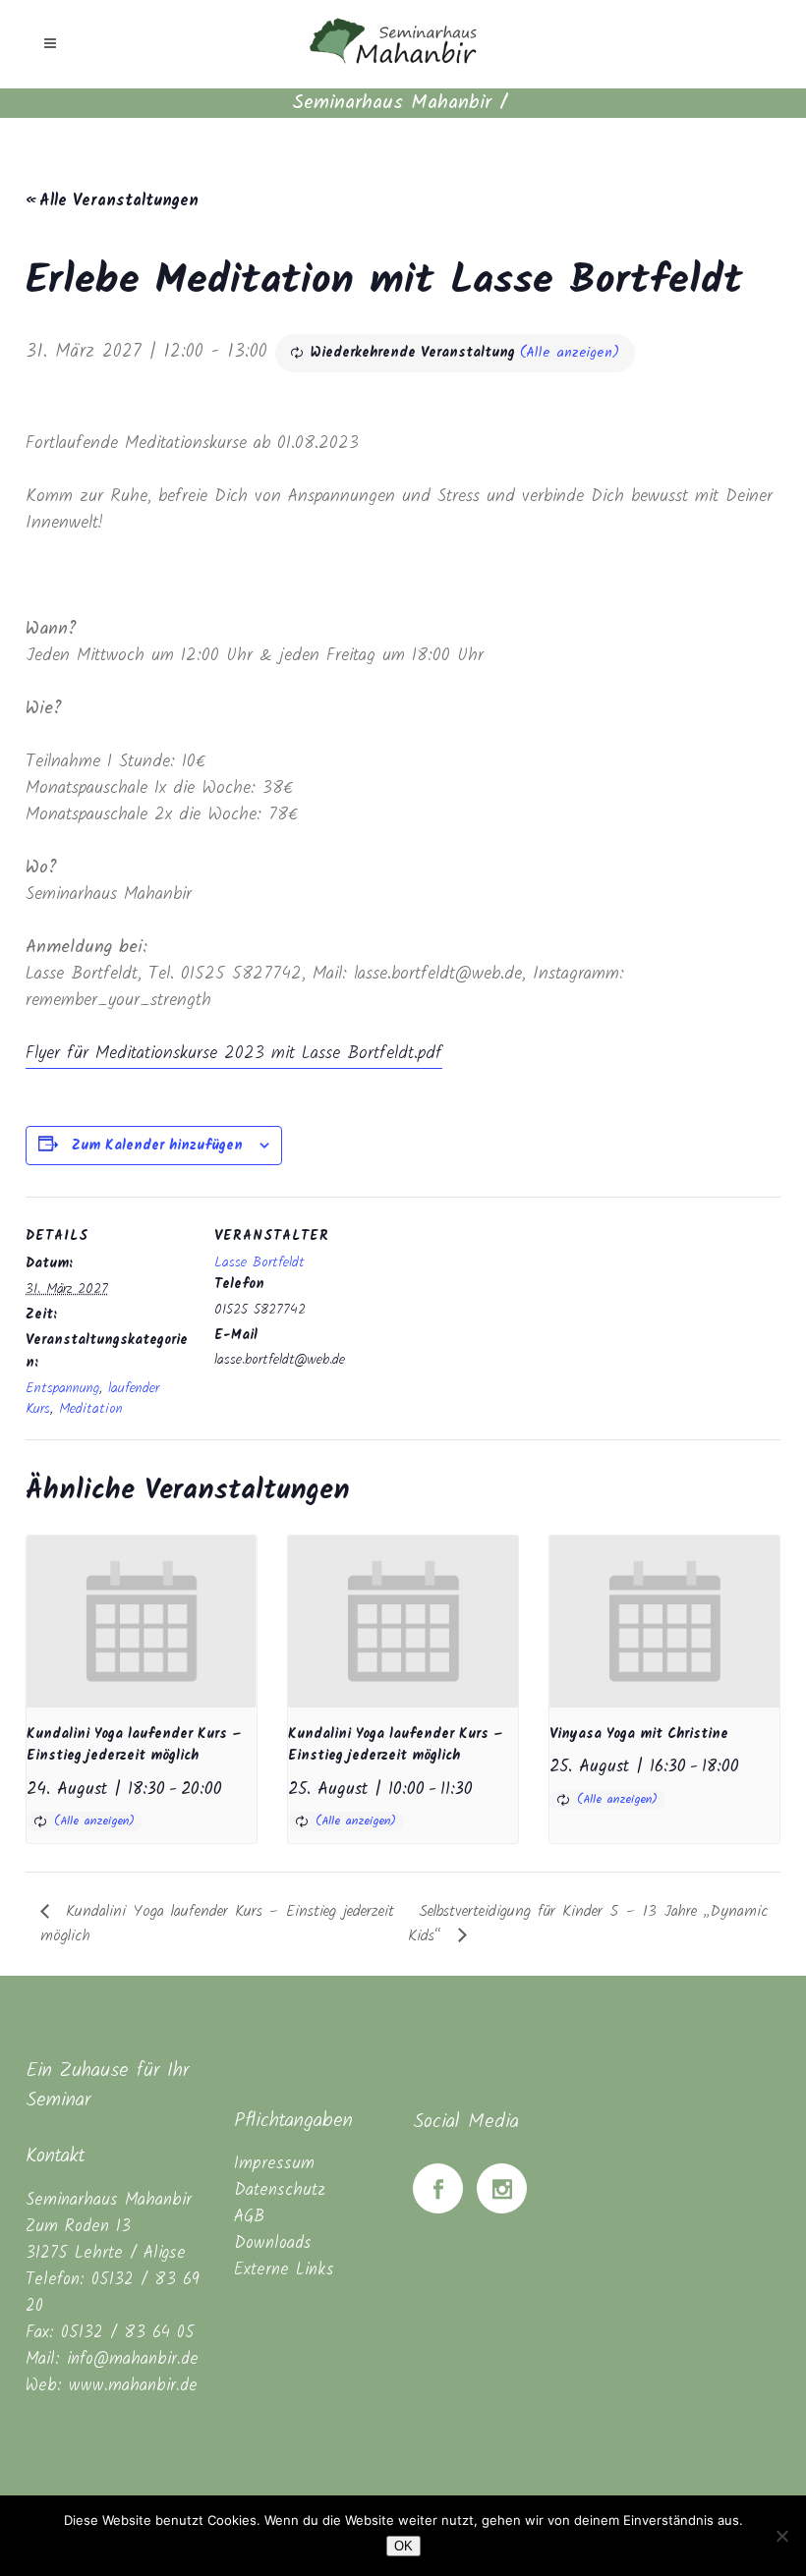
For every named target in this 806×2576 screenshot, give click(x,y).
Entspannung (62, 1388)
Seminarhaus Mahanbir (392, 103)
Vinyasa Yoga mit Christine (639, 1734)
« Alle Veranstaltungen (112, 201)
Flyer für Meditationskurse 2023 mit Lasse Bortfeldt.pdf (234, 1054)
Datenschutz (280, 2190)
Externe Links (284, 2270)
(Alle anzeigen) (570, 353)
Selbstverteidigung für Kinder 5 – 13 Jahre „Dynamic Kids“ (588, 1923)
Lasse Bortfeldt (259, 1262)
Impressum (274, 2164)
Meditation (91, 1409)
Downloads (273, 2243)
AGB (249, 2217)
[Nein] (781, 2536)
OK (403, 2546)
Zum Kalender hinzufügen (157, 1146)
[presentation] (142, 1622)
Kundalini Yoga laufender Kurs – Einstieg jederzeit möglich (134, 1745)
